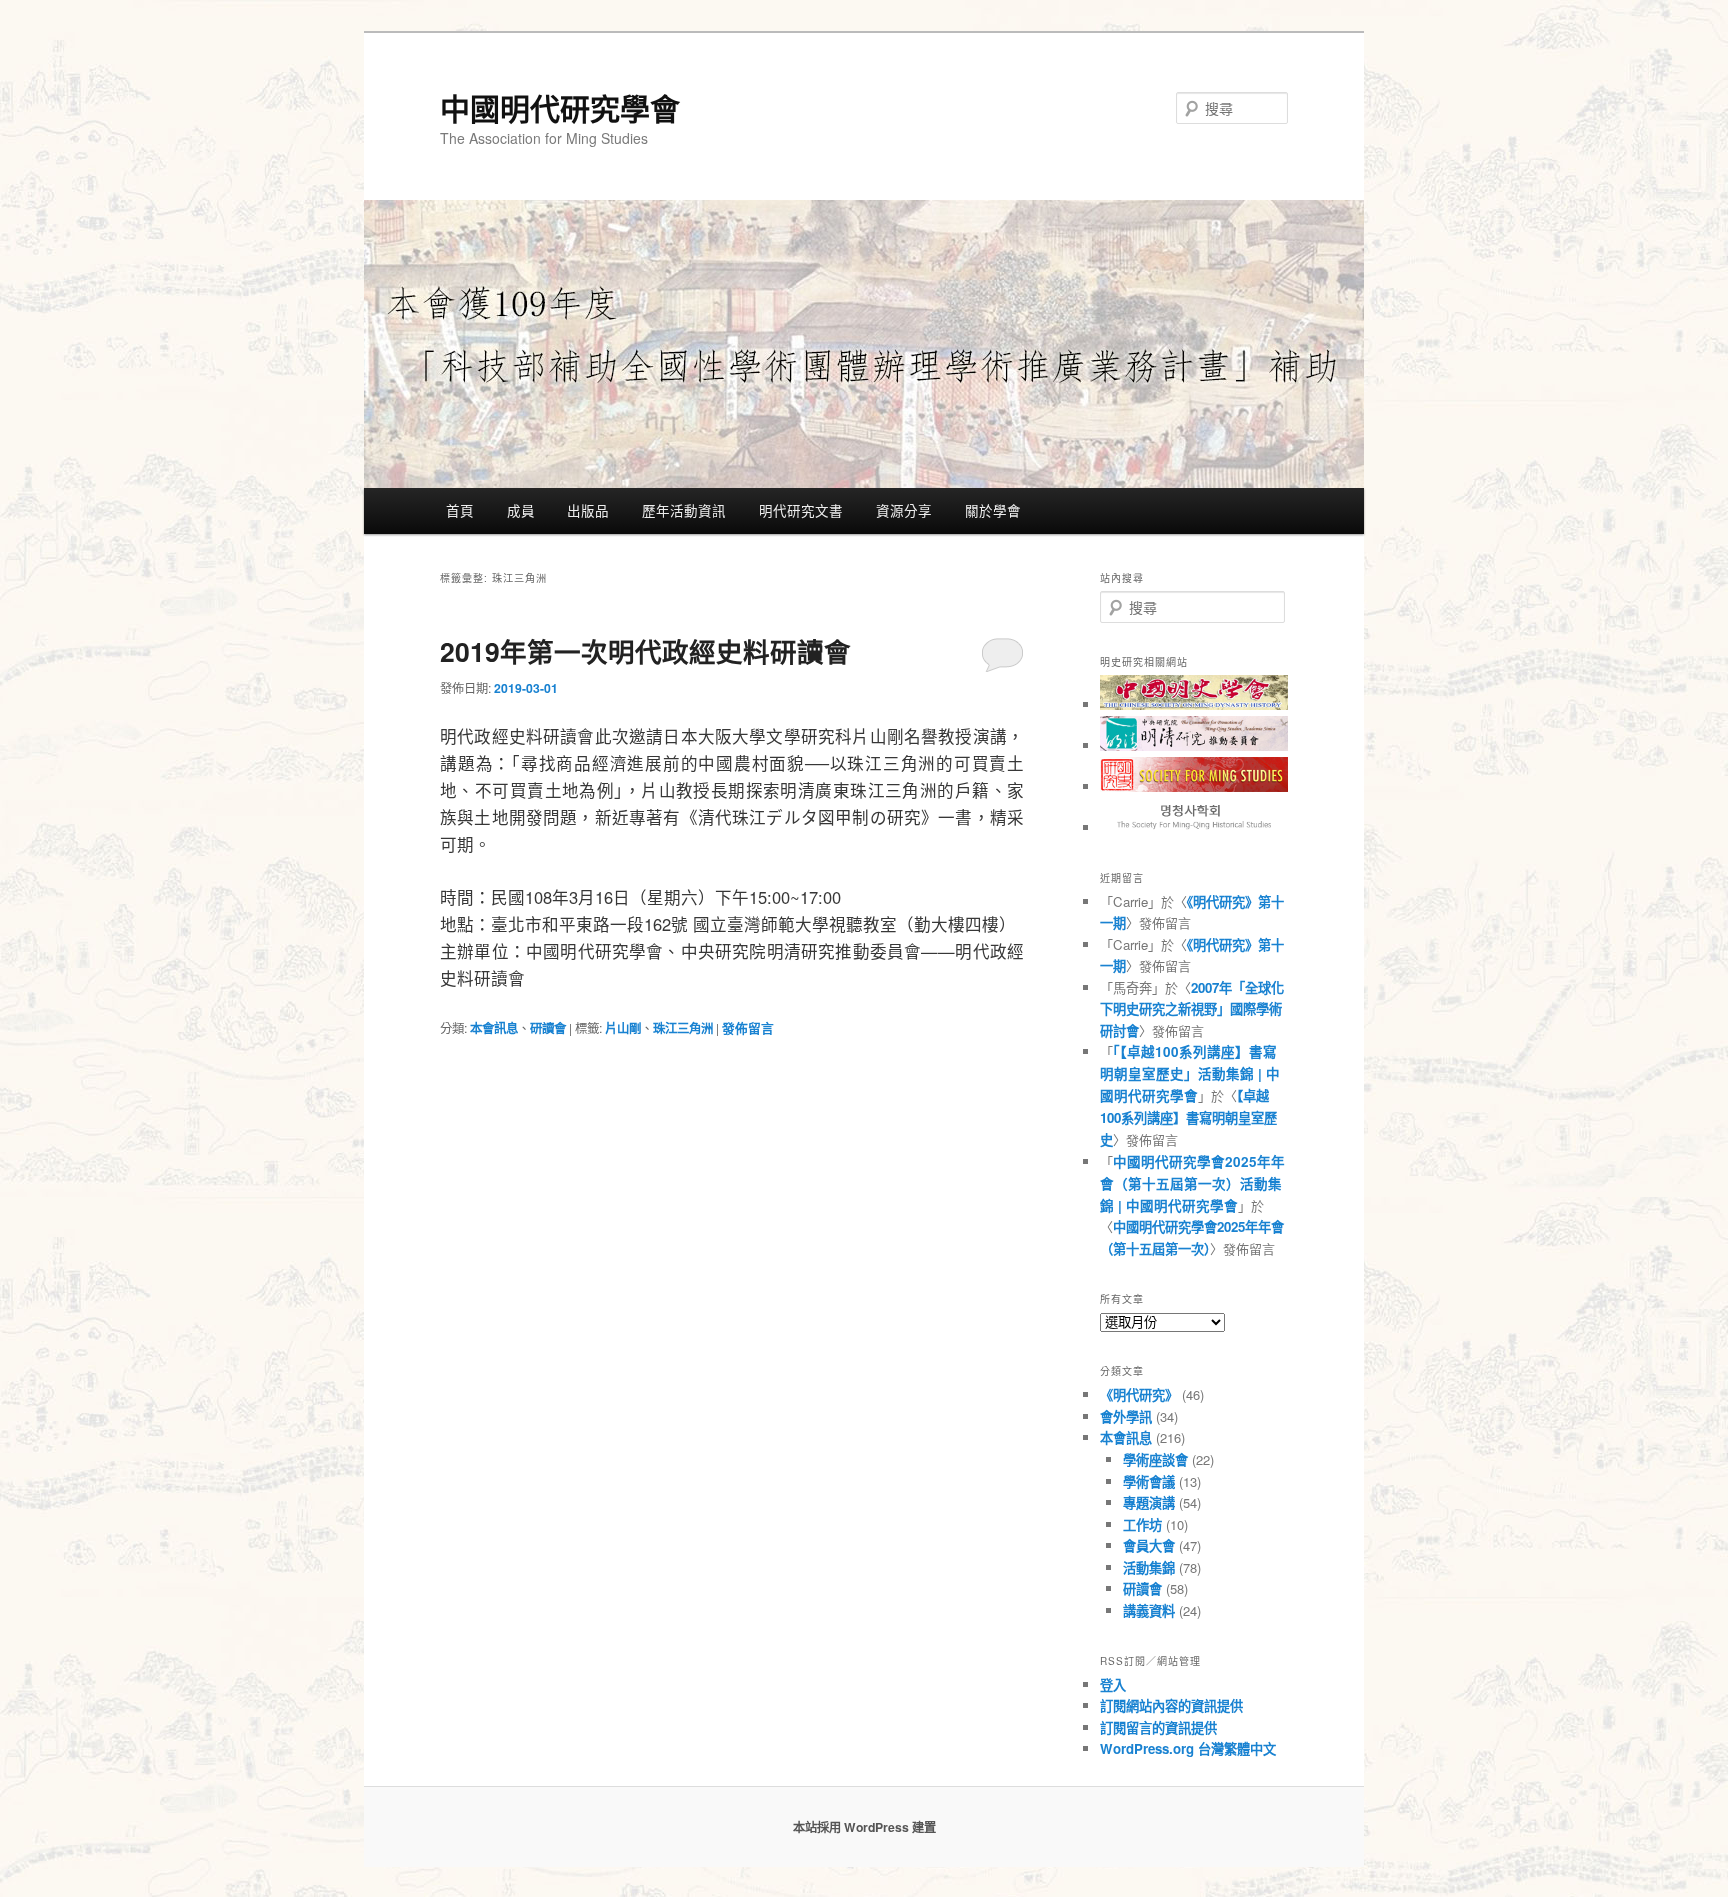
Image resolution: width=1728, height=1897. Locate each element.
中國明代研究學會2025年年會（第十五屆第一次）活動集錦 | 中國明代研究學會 (1192, 1183)
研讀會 (548, 1028)
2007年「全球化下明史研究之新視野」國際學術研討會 (1192, 1009)
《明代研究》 (1139, 1394)
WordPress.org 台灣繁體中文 (1188, 1748)
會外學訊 (1126, 1416)
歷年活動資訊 (684, 510)
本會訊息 (494, 1028)
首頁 (460, 510)
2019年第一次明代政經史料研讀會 (645, 651)
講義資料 (1149, 1610)
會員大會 (1149, 1545)
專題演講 (1149, 1502)
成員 (521, 510)
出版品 (588, 510)
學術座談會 (1155, 1459)
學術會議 (1149, 1481)
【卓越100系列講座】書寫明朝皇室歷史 (1188, 1117)
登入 (1113, 1684)
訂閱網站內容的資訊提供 (1171, 1705)
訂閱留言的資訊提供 (1158, 1727)
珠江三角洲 (683, 1028)
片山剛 (623, 1028)
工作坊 (1142, 1524)
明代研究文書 (801, 510)
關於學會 (993, 510)
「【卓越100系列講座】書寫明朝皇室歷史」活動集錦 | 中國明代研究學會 (1190, 1073)
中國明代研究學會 (560, 107)
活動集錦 (1149, 1567)
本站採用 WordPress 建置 (864, 1827)
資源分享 (904, 510)
